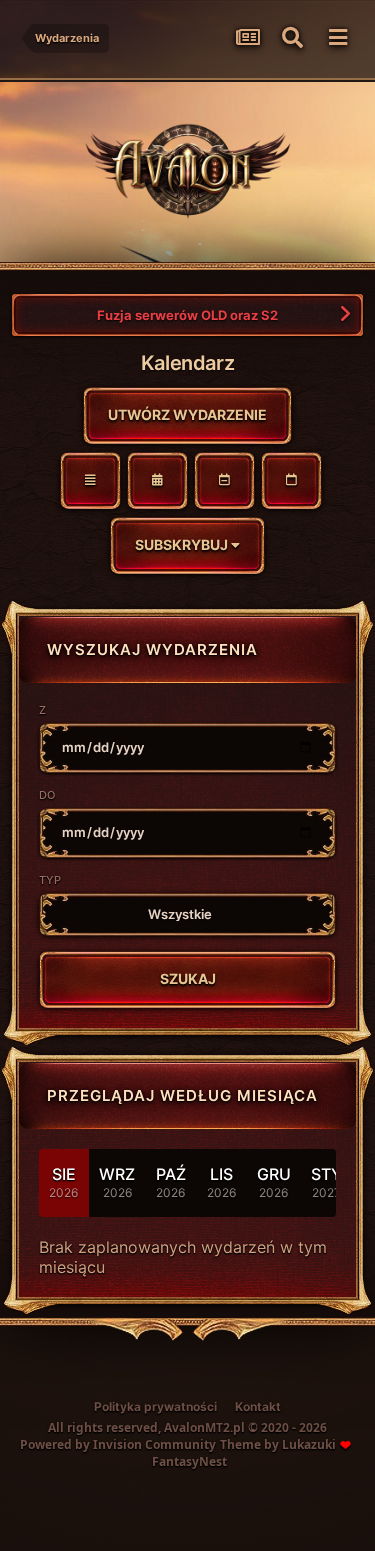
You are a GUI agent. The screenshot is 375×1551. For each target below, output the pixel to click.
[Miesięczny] (157, 480)
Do (47, 795)
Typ (50, 880)
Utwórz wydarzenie (187, 414)
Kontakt (258, 1406)
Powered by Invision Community (118, 1444)
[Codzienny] (291, 480)
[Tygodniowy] (224, 480)
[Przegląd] (90, 480)
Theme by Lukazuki (278, 1445)
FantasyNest (189, 1461)
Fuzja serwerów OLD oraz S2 (187, 315)
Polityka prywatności (155, 1406)
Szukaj (188, 978)
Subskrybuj (183, 544)
